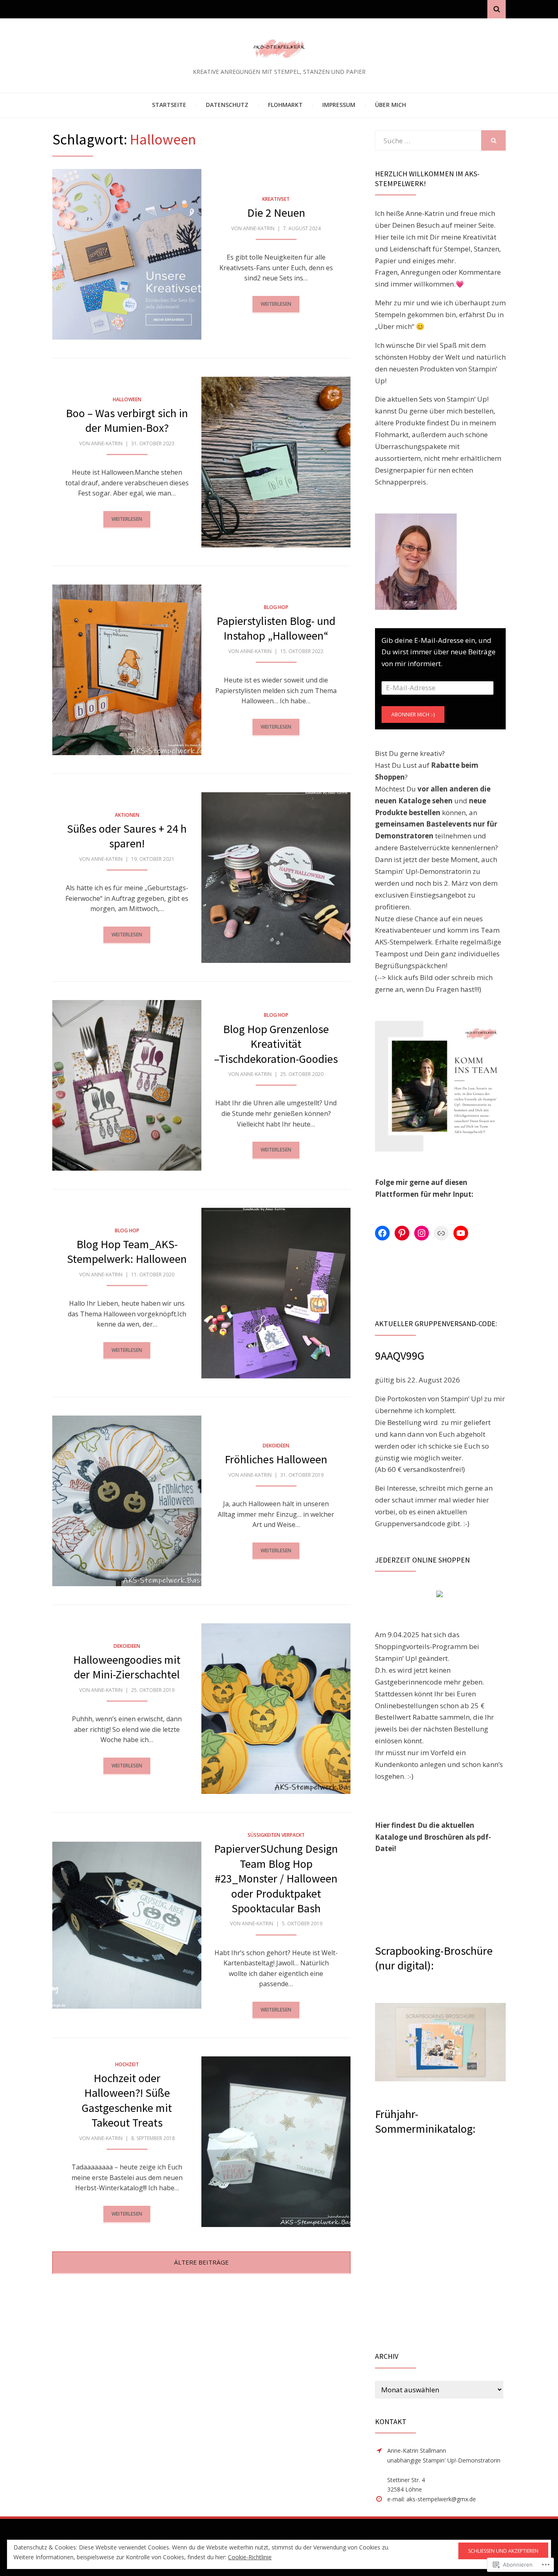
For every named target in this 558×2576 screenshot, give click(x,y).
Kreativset (276, 199)
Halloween (127, 399)
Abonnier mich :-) (413, 715)
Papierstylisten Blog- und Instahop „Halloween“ (276, 628)
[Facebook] (382, 1233)
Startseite (169, 105)
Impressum (339, 105)
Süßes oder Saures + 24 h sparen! (127, 836)
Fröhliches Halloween (276, 1459)
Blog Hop (276, 607)
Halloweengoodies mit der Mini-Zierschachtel (127, 1667)
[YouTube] (461, 1233)
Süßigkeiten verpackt (276, 1835)
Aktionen (127, 815)
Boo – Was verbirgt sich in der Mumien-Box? (127, 420)
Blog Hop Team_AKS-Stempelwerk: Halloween (127, 1251)
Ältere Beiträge (201, 2262)
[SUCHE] (493, 140)
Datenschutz (227, 105)
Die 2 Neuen (276, 213)
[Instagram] (422, 1233)
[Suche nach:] (428, 141)
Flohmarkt (285, 105)
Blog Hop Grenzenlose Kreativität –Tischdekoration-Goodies (276, 1044)
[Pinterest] (402, 1233)
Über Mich (391, 105)
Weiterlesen (276, 304)
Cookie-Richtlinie (250, 2557)
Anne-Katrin (259, 228)
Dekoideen (276, 1446)
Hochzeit (127, 2064)
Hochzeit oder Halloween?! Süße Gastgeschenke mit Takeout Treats (127, 2100)
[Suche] (497, 9)
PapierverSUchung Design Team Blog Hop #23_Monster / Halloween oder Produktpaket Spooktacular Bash (276, 1878)
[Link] (441, 1233)
